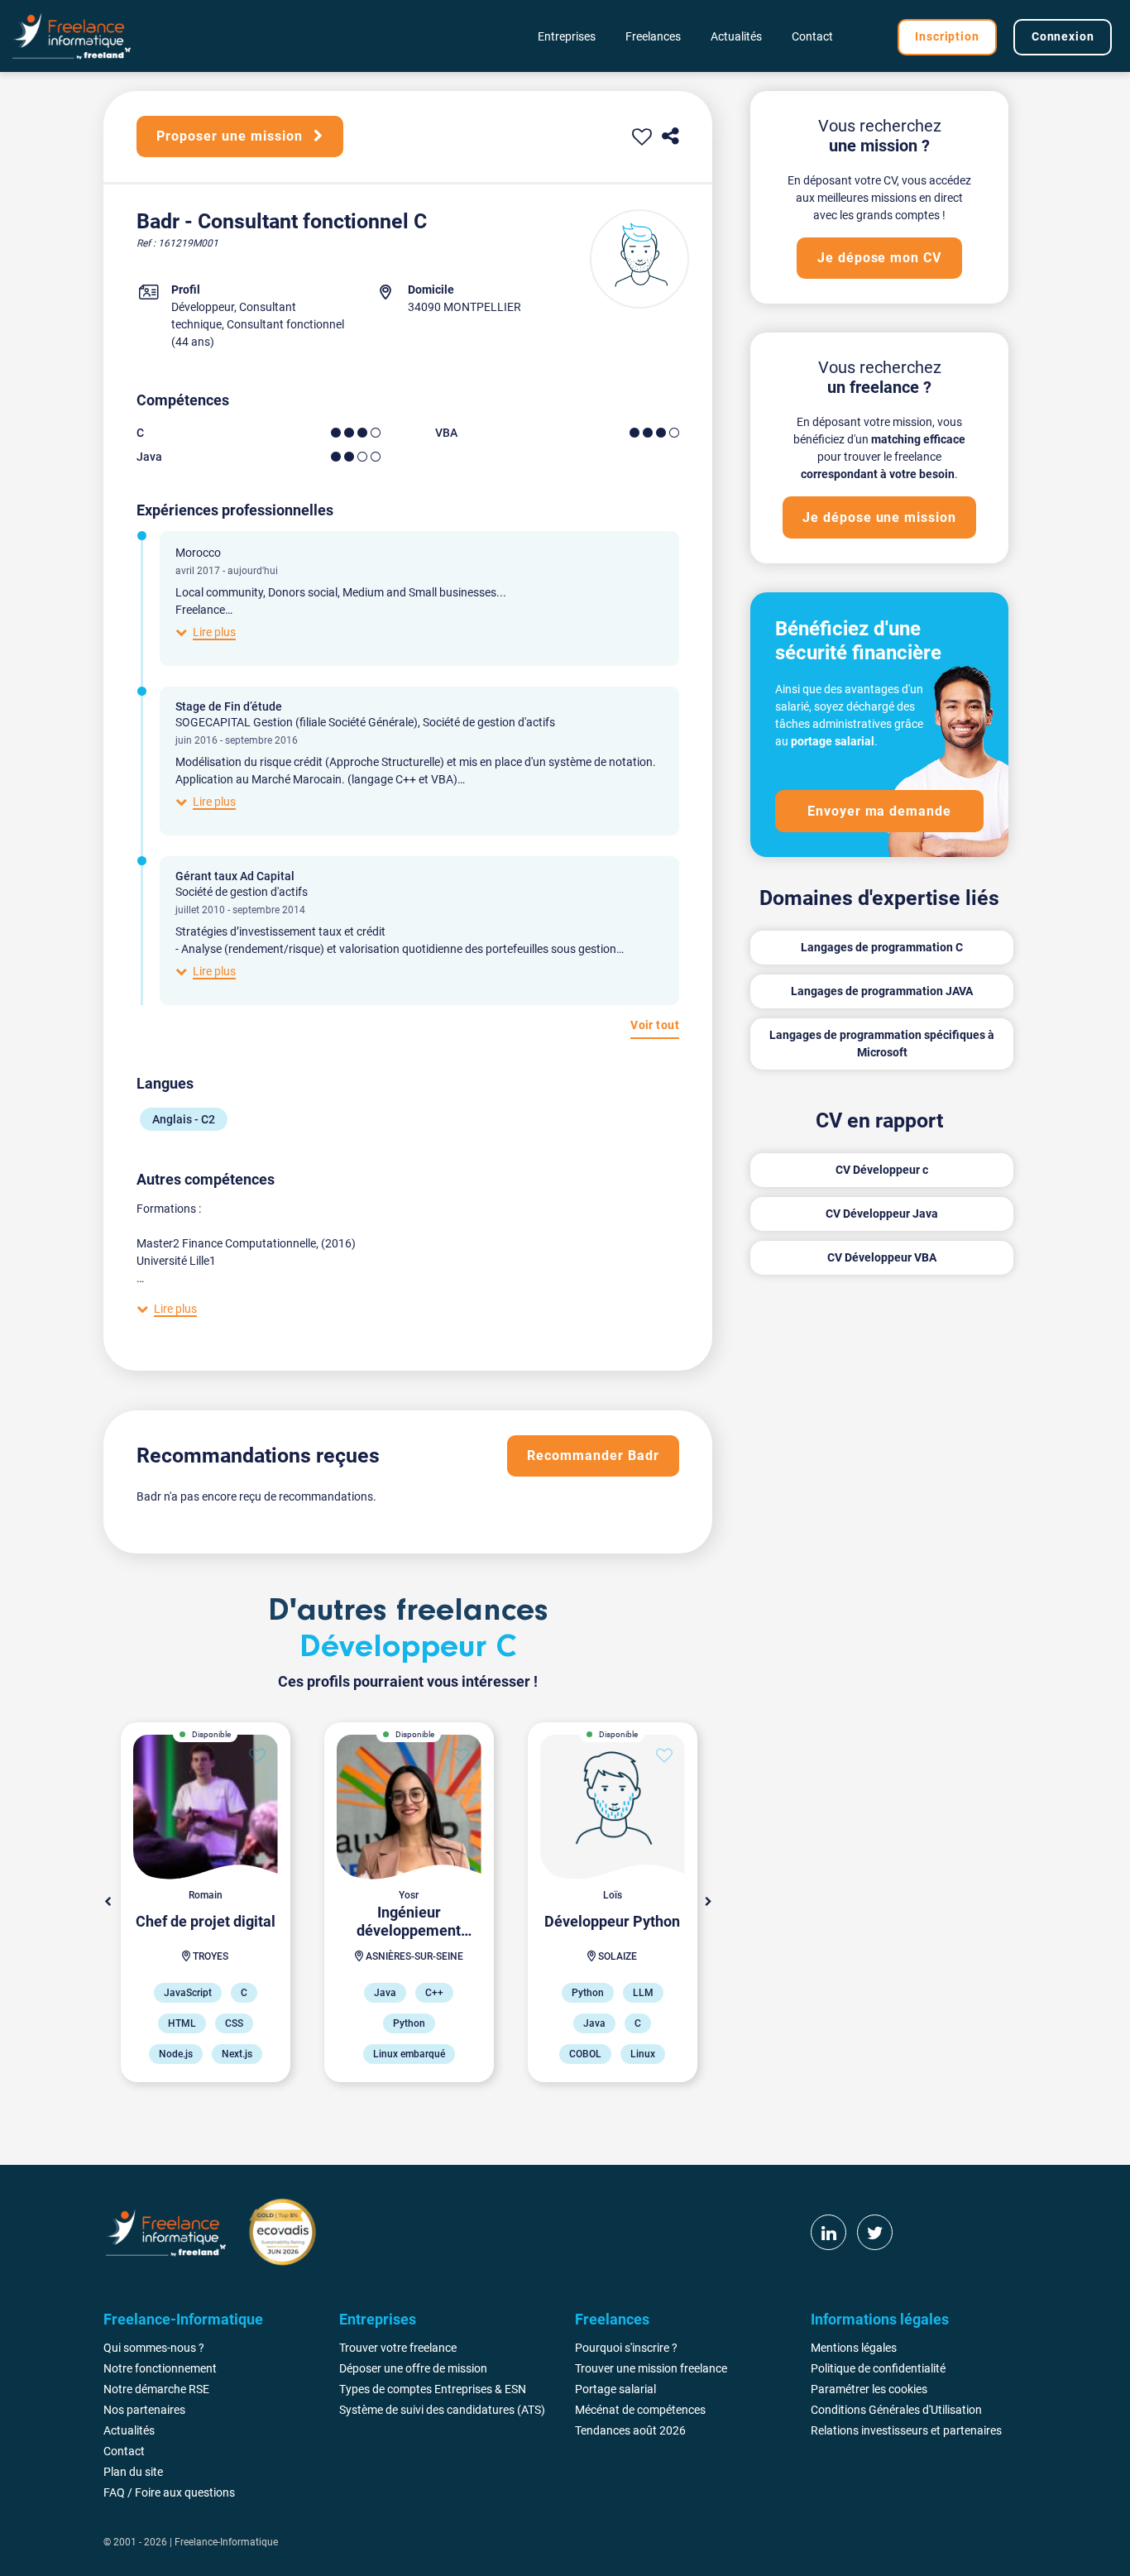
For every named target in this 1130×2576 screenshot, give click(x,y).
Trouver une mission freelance (651, 2368)
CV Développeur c (882, 1170)
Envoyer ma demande (879, 811)
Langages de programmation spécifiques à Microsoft (882, 1044)
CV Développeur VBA (882, 1257)
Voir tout (655, 1025)
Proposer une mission (231, 136)
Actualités (736, 36)
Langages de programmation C (882, 947)
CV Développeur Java (882, 1214)
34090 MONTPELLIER (464, 307)
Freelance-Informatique (226, 2542)
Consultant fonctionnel (285, 324)
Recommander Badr (593, 1456)
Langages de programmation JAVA (882, 991)
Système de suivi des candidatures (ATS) (442, 2410)
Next (708, 1902)
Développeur (203, 307)
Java (149, 457)
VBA (446, 433)
